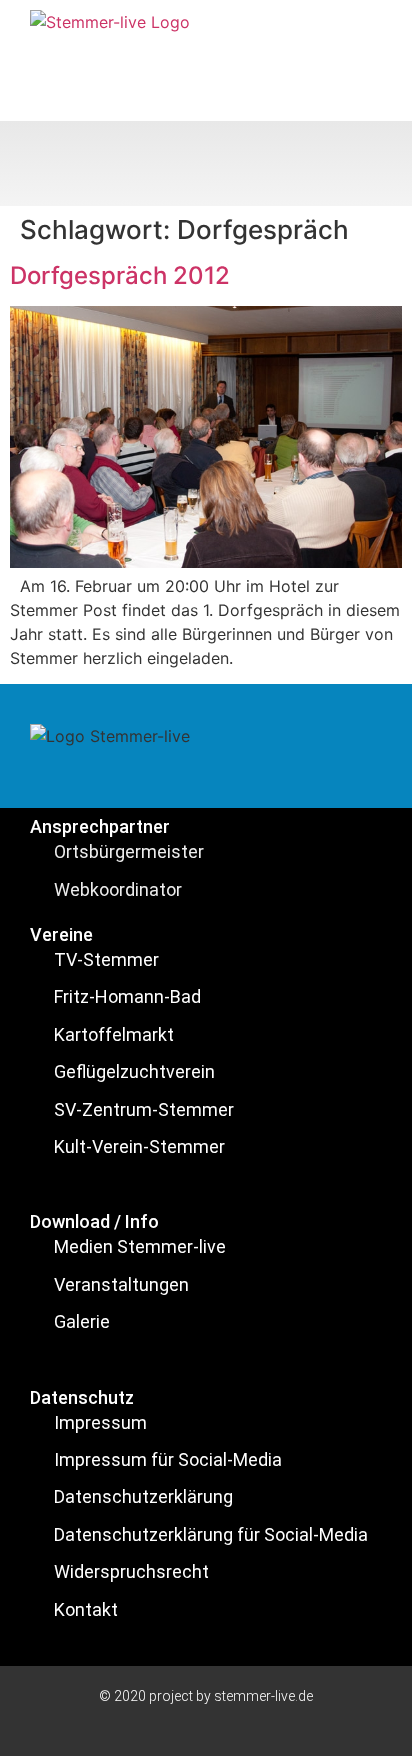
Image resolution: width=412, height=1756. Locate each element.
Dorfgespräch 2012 (120, 275)
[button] (206, 163)
